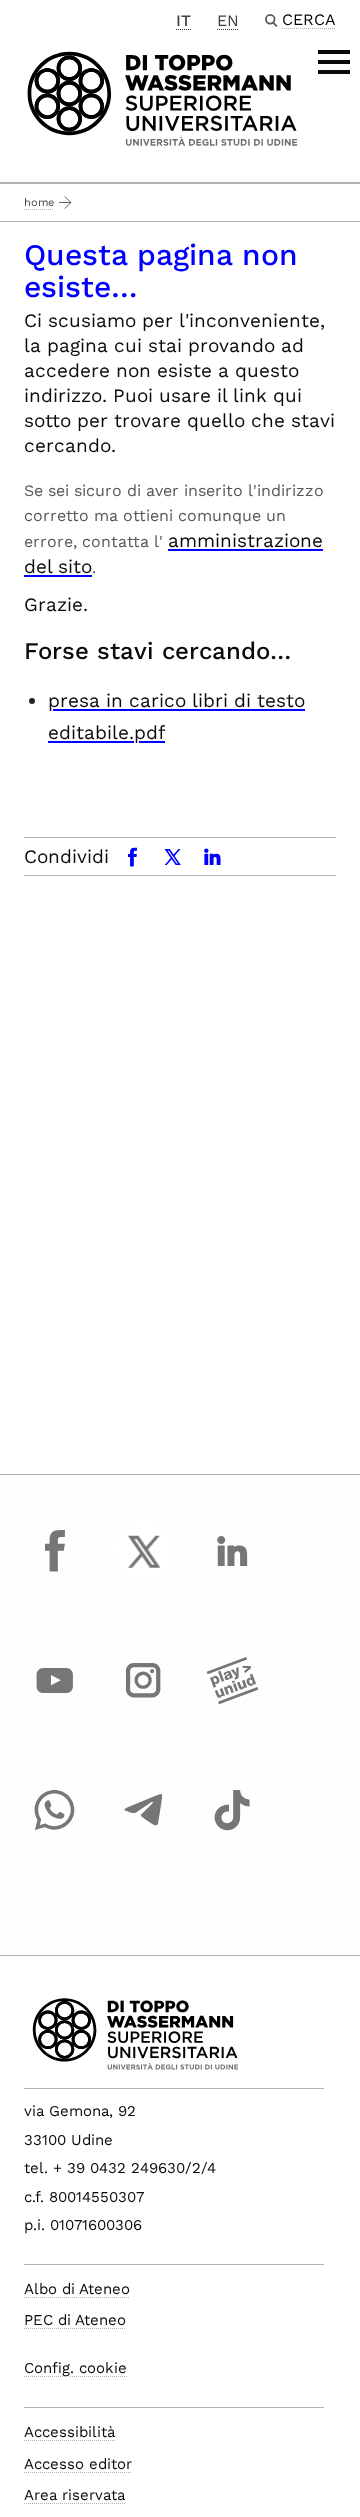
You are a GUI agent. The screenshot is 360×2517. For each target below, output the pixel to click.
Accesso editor (78, 2464)
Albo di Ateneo (77, 2289)
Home (39, 202)
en (228, 20)
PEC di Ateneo (75, 2320)
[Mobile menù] (334, 62)
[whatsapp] (55, 1829)
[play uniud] (232, 1699)
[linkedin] (232, 1570)
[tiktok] (232, 1829)
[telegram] (144, 1829)
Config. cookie (75, 2368)
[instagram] (144, 1699)
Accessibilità (69, 2432)
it (183, 20)
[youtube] (55, 1699)
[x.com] (144, 1570)
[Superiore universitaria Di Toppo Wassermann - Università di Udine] (162, 97)
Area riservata (74, 2495)
